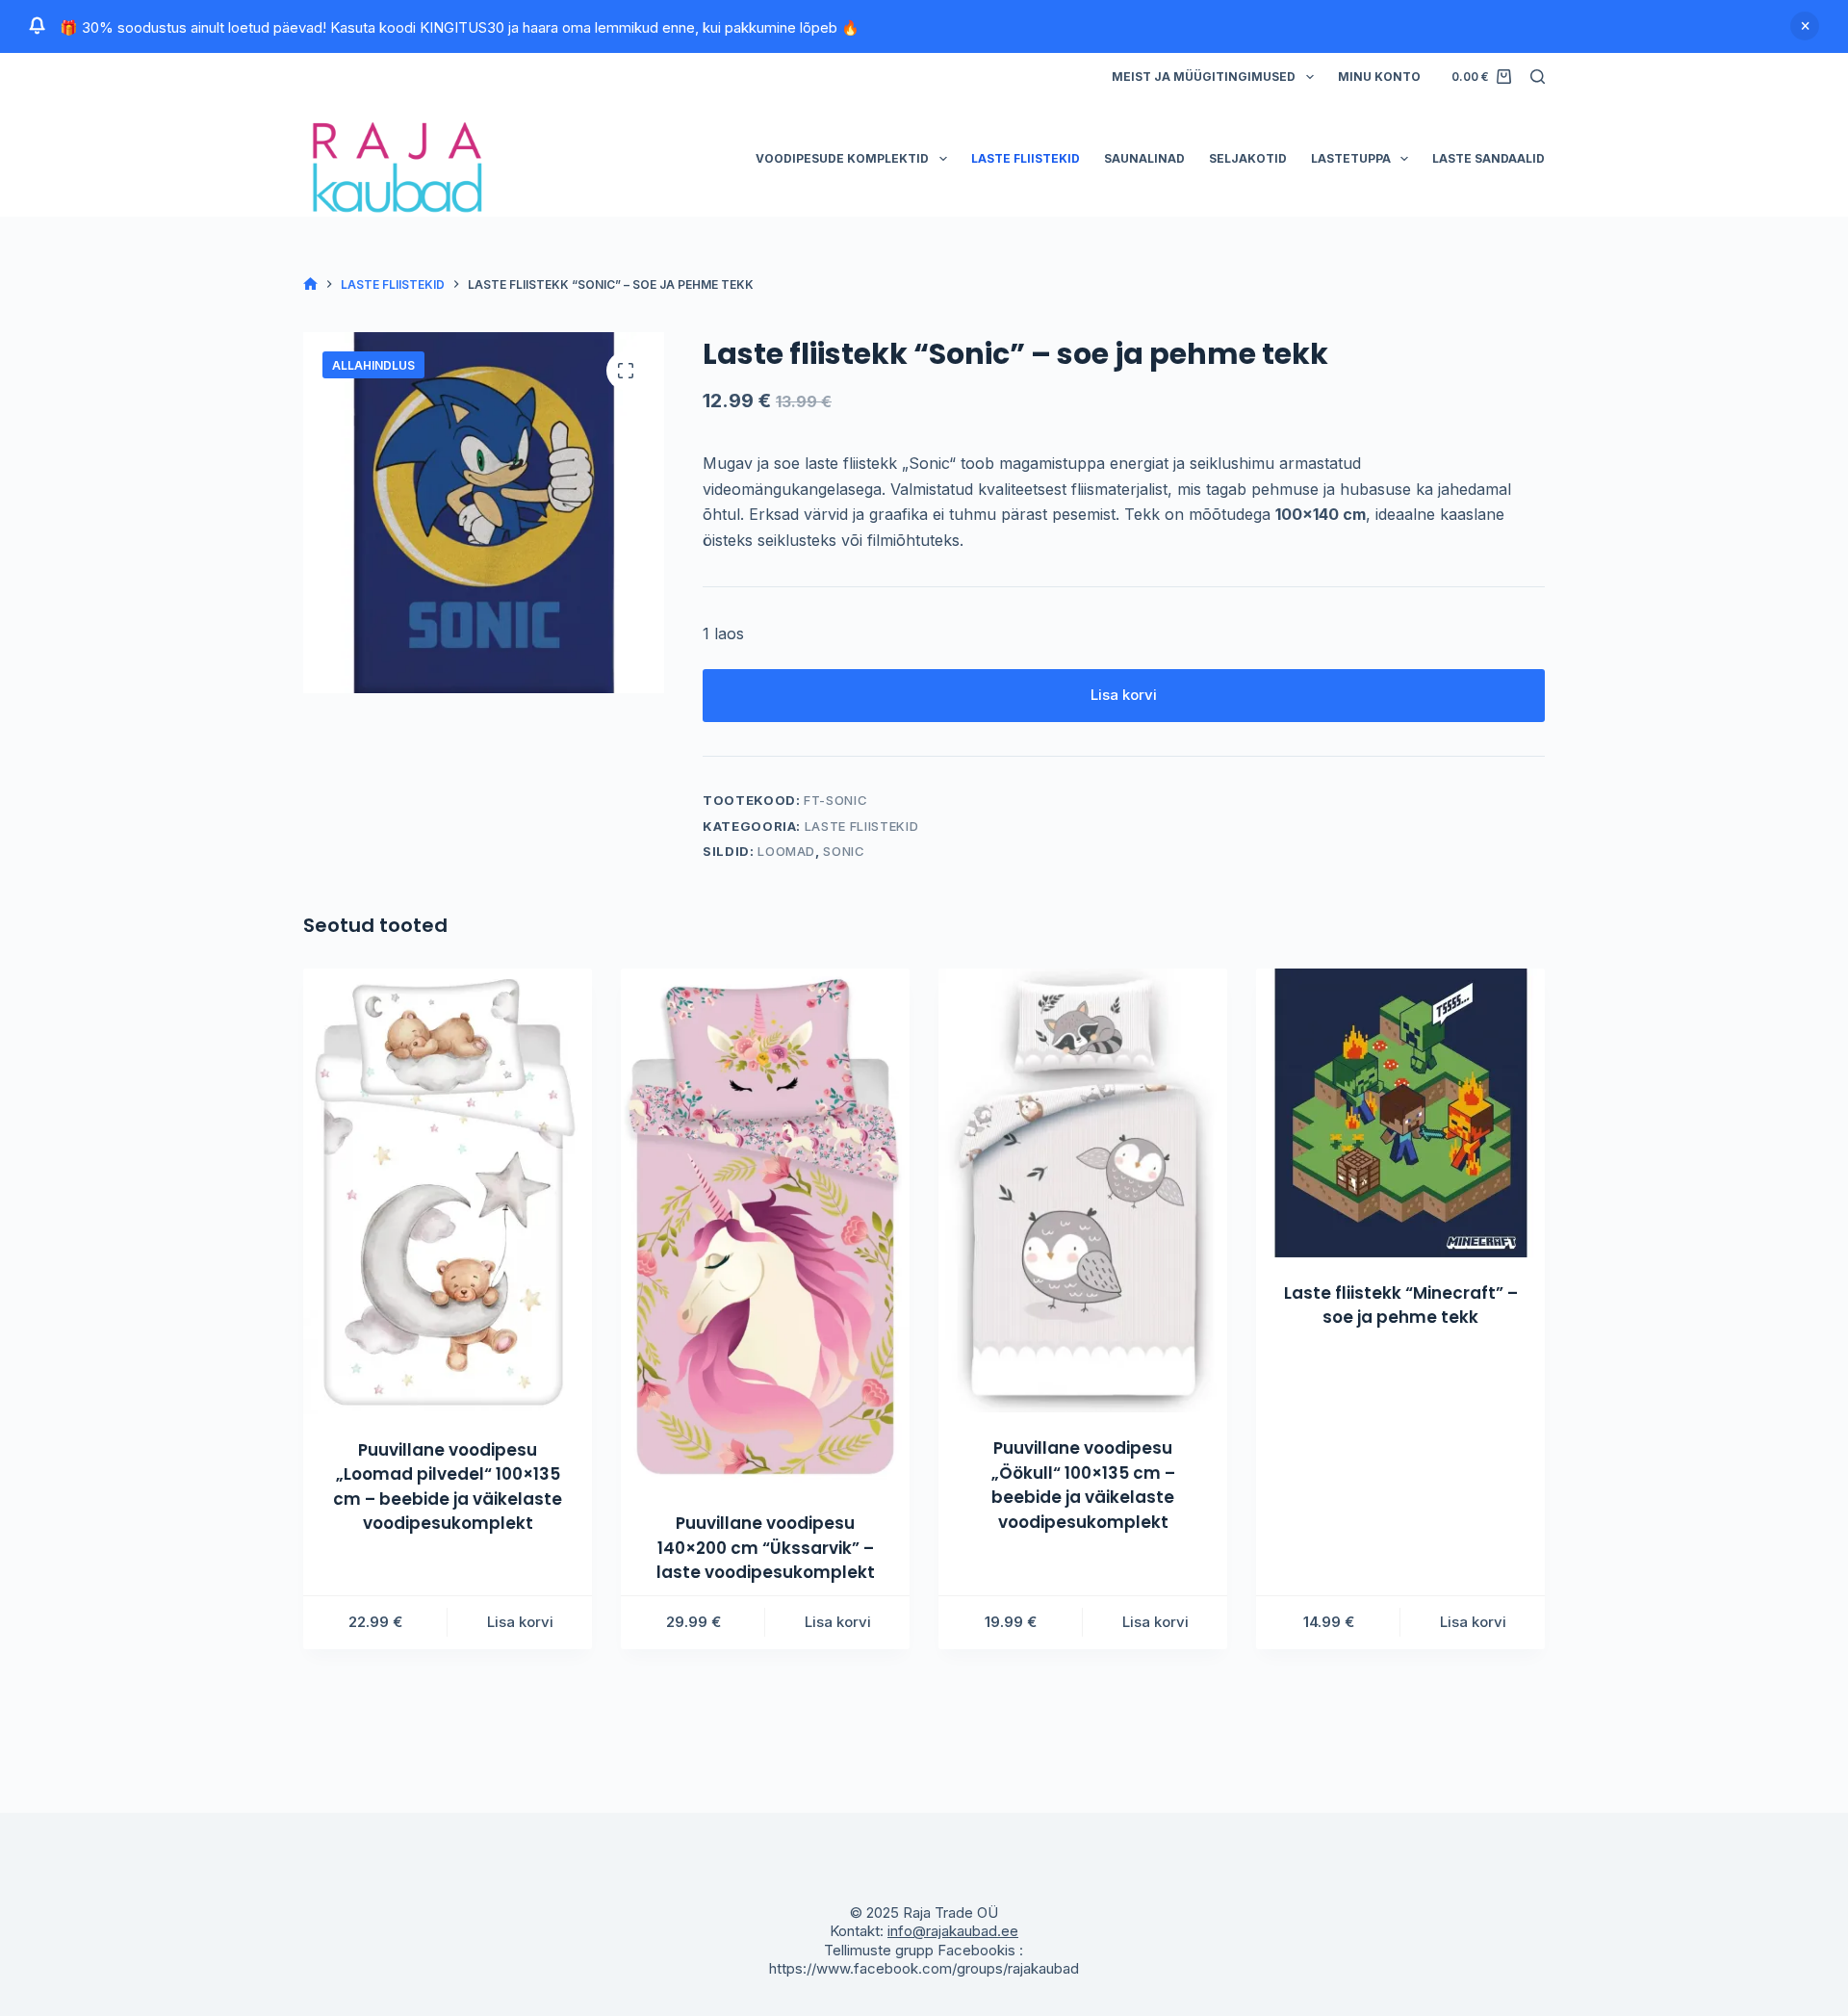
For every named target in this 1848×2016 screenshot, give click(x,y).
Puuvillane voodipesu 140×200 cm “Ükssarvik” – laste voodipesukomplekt (766, 1548)
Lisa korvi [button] (520, 1622)
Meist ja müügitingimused (1204, 77)
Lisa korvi (1124, 695)
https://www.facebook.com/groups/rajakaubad (924, 1968)
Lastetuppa (1351, 158)
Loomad (786, 851)
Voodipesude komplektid (842, 158)
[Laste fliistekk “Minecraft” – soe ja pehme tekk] (1400, 1113)
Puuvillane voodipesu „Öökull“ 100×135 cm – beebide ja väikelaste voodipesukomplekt (1083, 1485)
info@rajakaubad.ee (953, 1931)
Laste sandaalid (1489, 158)
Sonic (844, 851)
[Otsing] (1538, 77)
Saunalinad (1144, 158)
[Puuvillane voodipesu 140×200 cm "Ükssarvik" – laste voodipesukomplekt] (765, 1228)
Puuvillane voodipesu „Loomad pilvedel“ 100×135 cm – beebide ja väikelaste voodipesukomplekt (448, 1487)
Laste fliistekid (1026, 158)
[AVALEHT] (310, 284)
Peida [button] (1805, 26)
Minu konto (1379, 77)
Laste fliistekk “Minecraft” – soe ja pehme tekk (1401, 1305)
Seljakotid (1248, 158)
